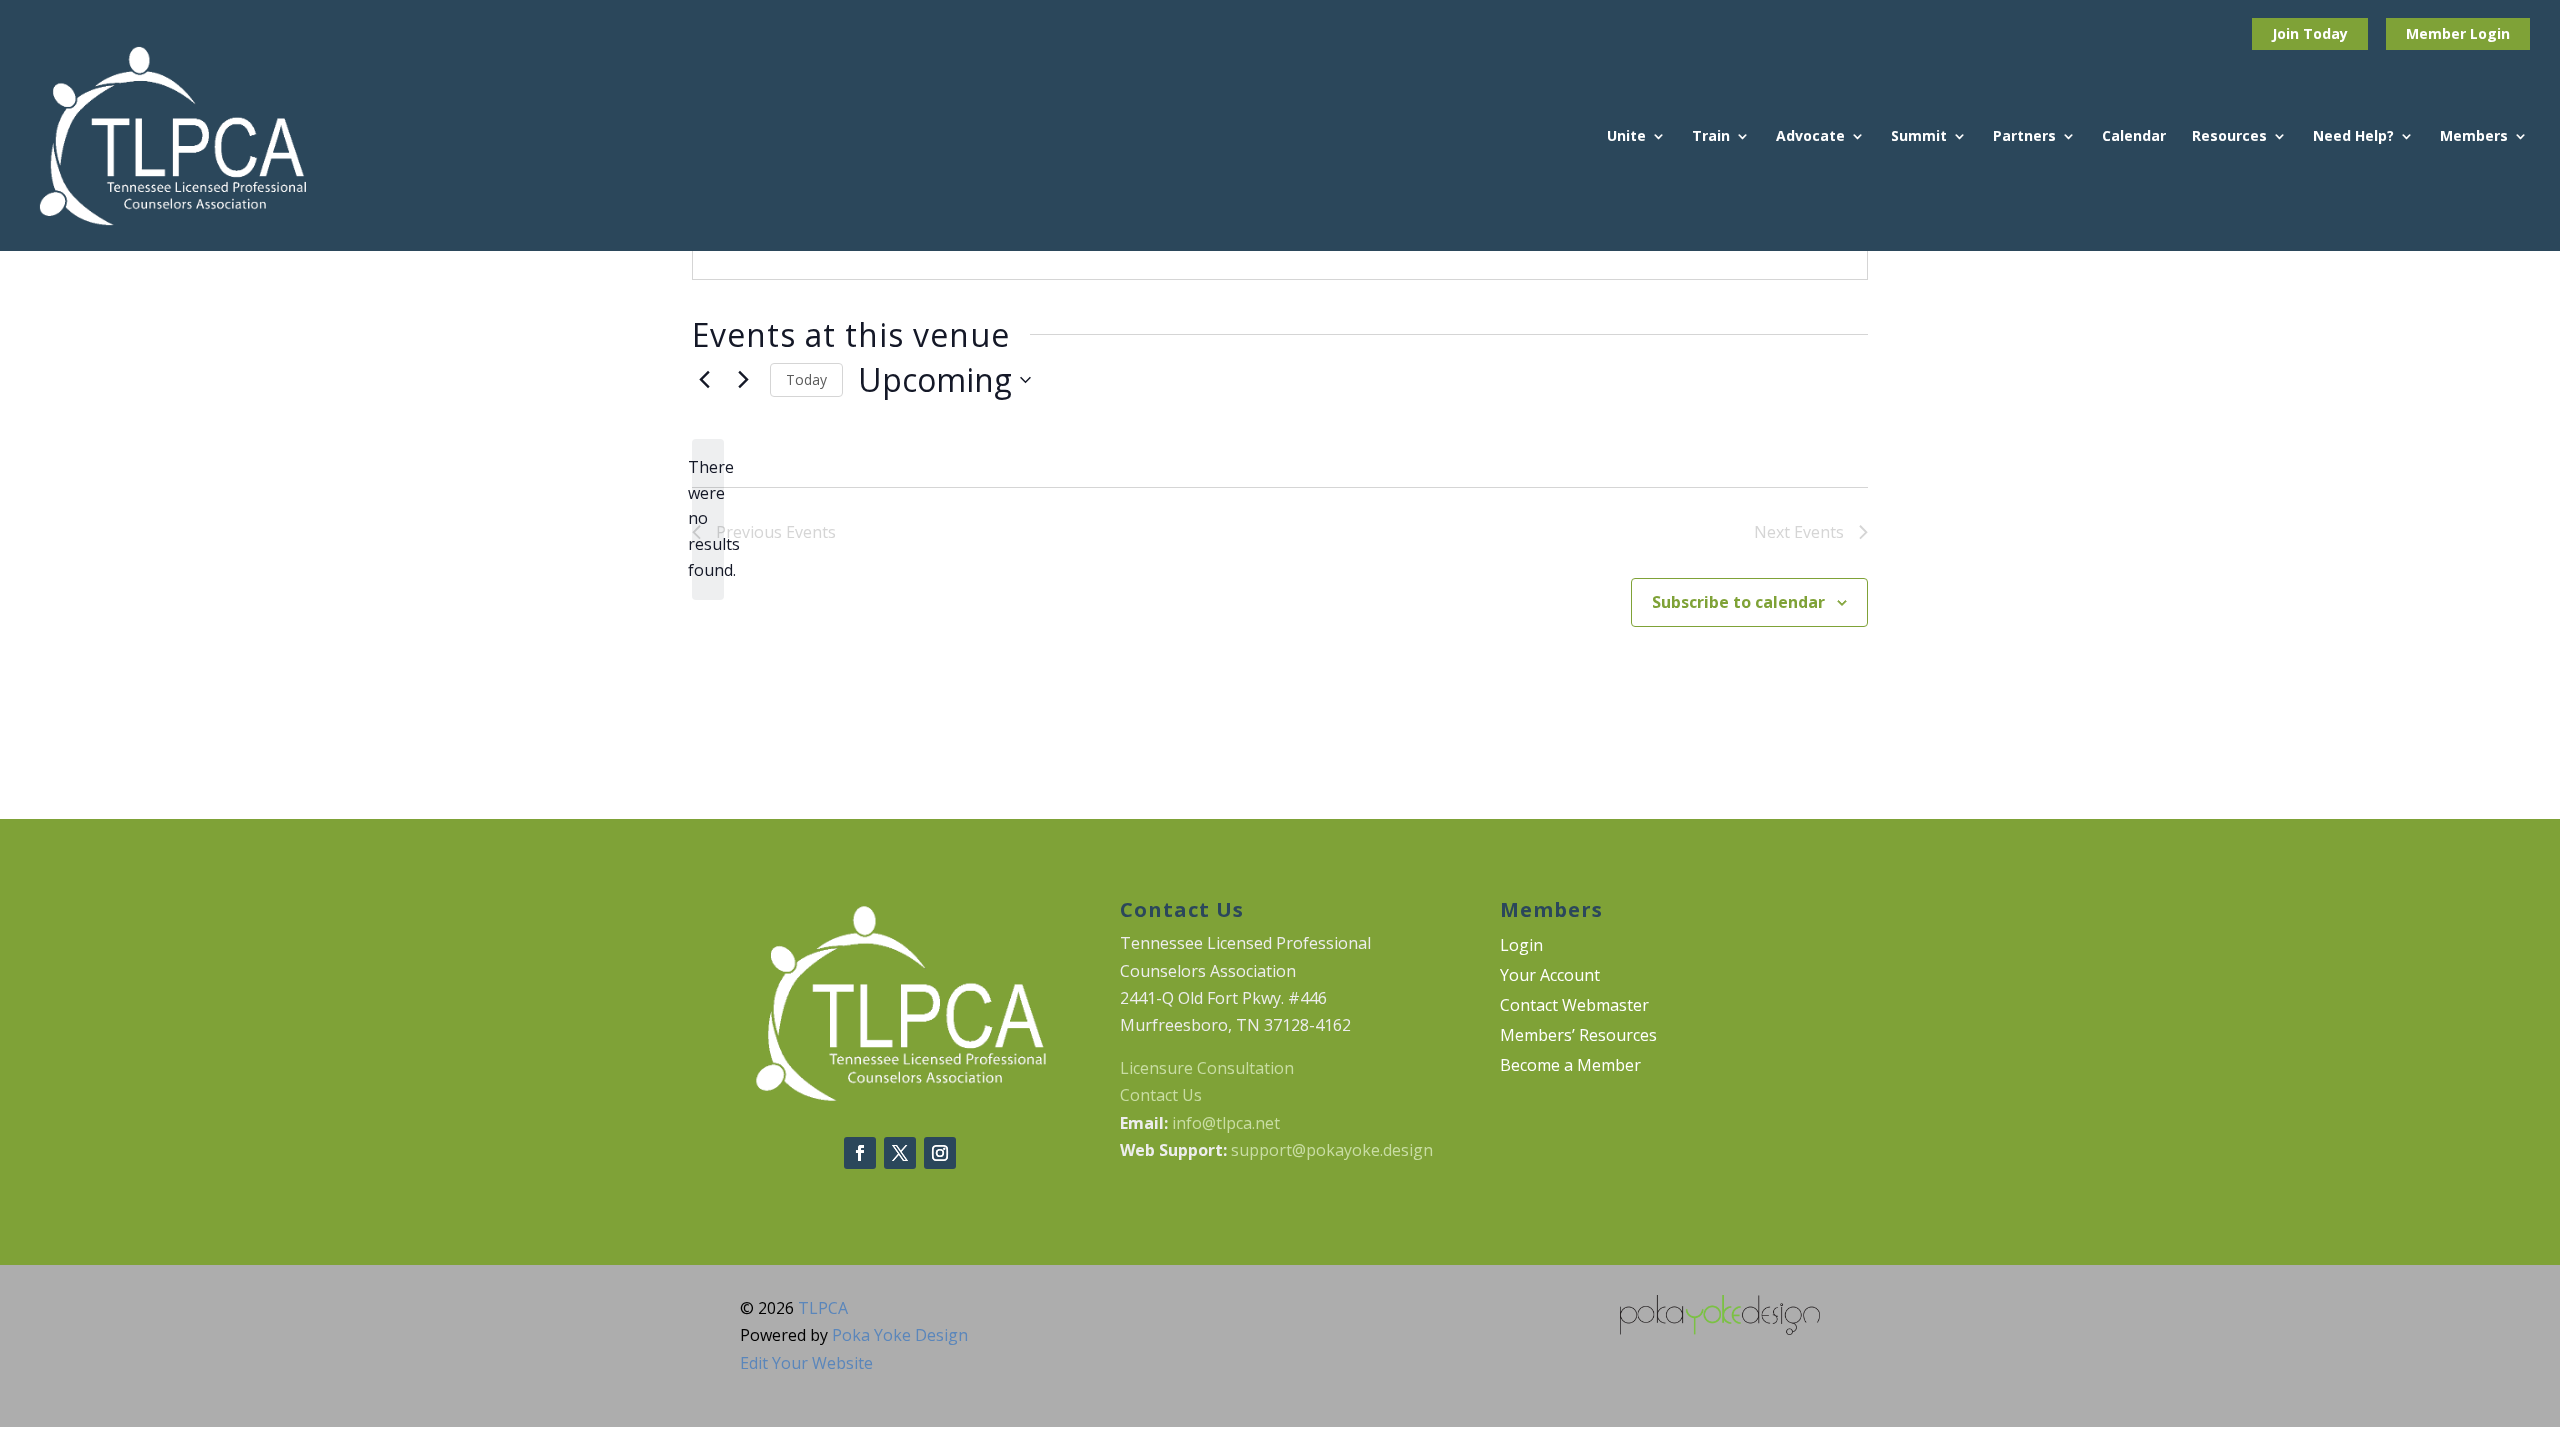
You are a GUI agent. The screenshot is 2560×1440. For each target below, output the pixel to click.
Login (2490, 33)
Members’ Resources (1578, 1037)
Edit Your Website (806, 1363)
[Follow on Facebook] (860, 1153)
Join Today (2310, 33)
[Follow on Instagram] (940, 1153)
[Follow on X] (900, 1153)
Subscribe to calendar (1738, 602)
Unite (1626, 137)
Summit (1919, 137)
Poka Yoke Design (900, 1335)
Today (806, 379)
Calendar (2134, 137)
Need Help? (2353, 137)
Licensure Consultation (1207, 1068)
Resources (2229, 137)
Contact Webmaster (1574, 1007)
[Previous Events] (704, 380)
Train (1711, 137)
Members (2474, 137)
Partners (2024, 137)
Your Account (1550, 977)
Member (2438, 33)
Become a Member (1570, 1067)
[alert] (708, 520)
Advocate (1810, 137)
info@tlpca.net (1226, 1123)
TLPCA (823, 1308)
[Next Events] (743, 380)
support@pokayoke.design (1332, 1150)
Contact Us (1161, 1095)
